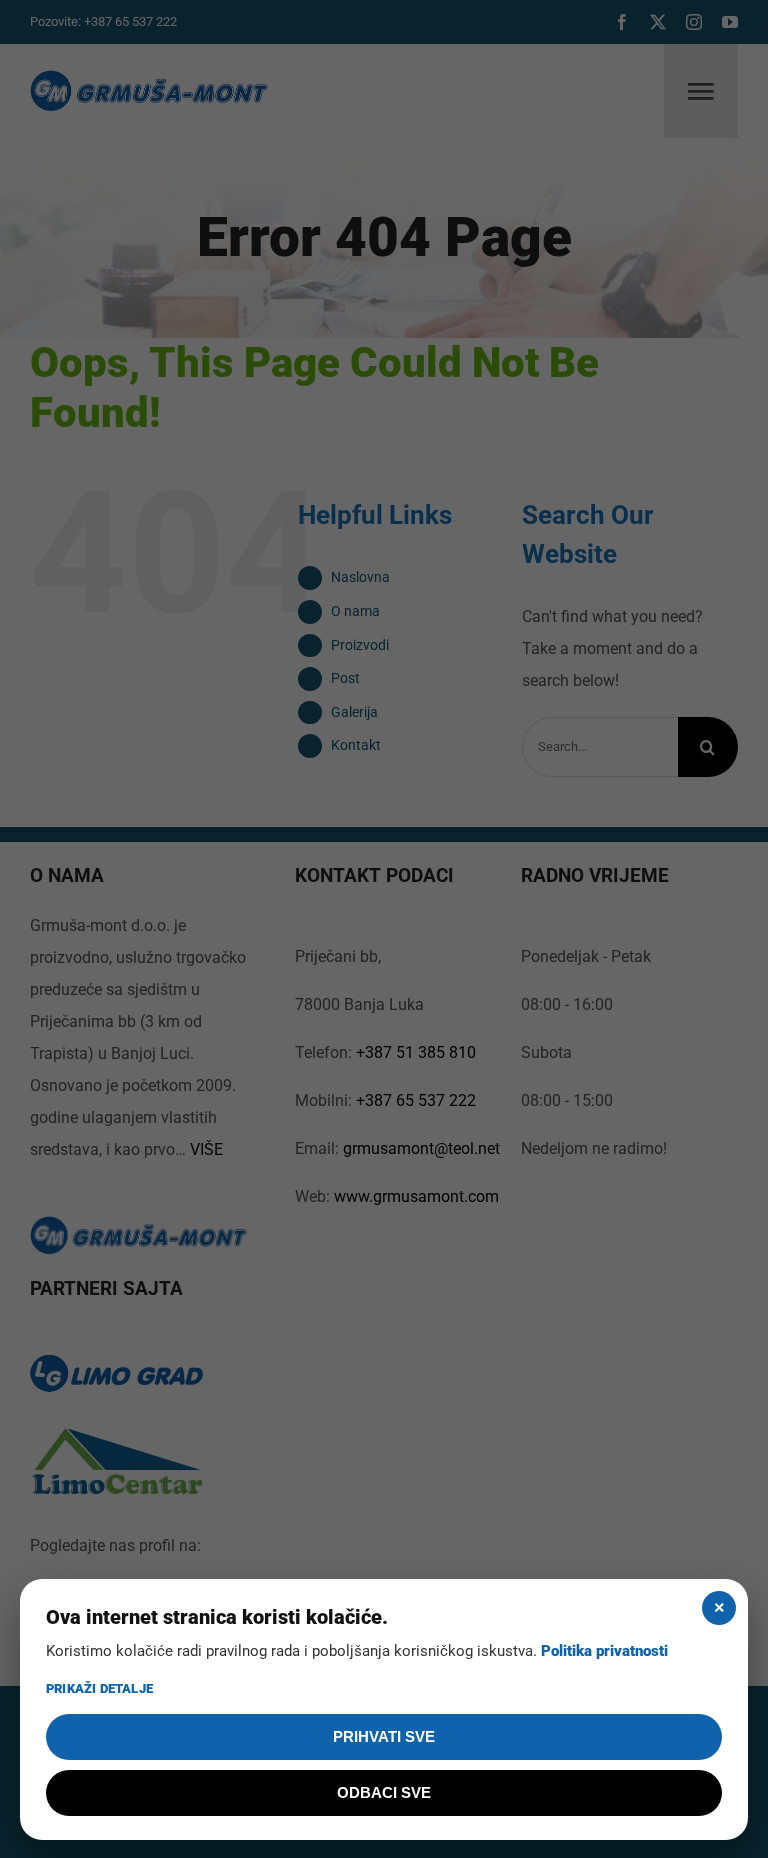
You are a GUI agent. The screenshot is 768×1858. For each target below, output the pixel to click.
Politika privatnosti (604, 1651)
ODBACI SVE (384, 1792)
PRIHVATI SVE (384, 1736)
